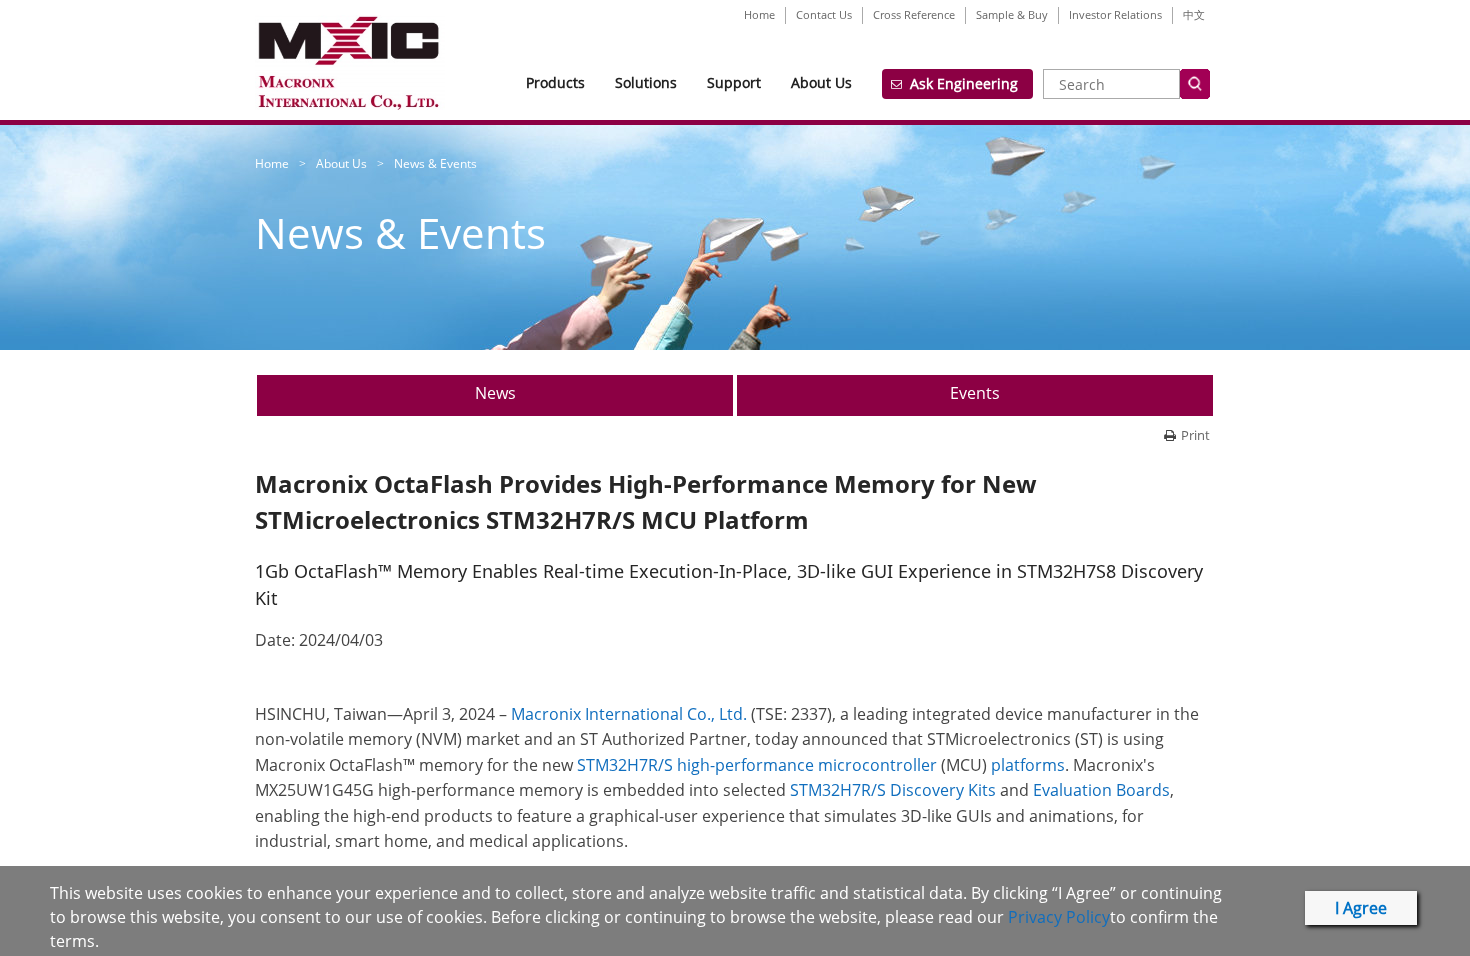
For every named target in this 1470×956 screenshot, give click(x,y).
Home (759, 14)
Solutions (646, 82)
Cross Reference (914, 14)
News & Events (435, 163)
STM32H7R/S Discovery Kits (893, 790)
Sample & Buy (1012, 14)
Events (975, 393)
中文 (1194, 14)
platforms (1028, 765)
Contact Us (824, 14)
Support (734, 82)
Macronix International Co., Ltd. (629, 714)
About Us (821, 82)
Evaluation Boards (1101, 790)
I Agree (1361, 908)
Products (555, 82)
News (495, 393)
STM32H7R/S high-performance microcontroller (759, 765)
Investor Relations (1115, 14)
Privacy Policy (1059, 917)
